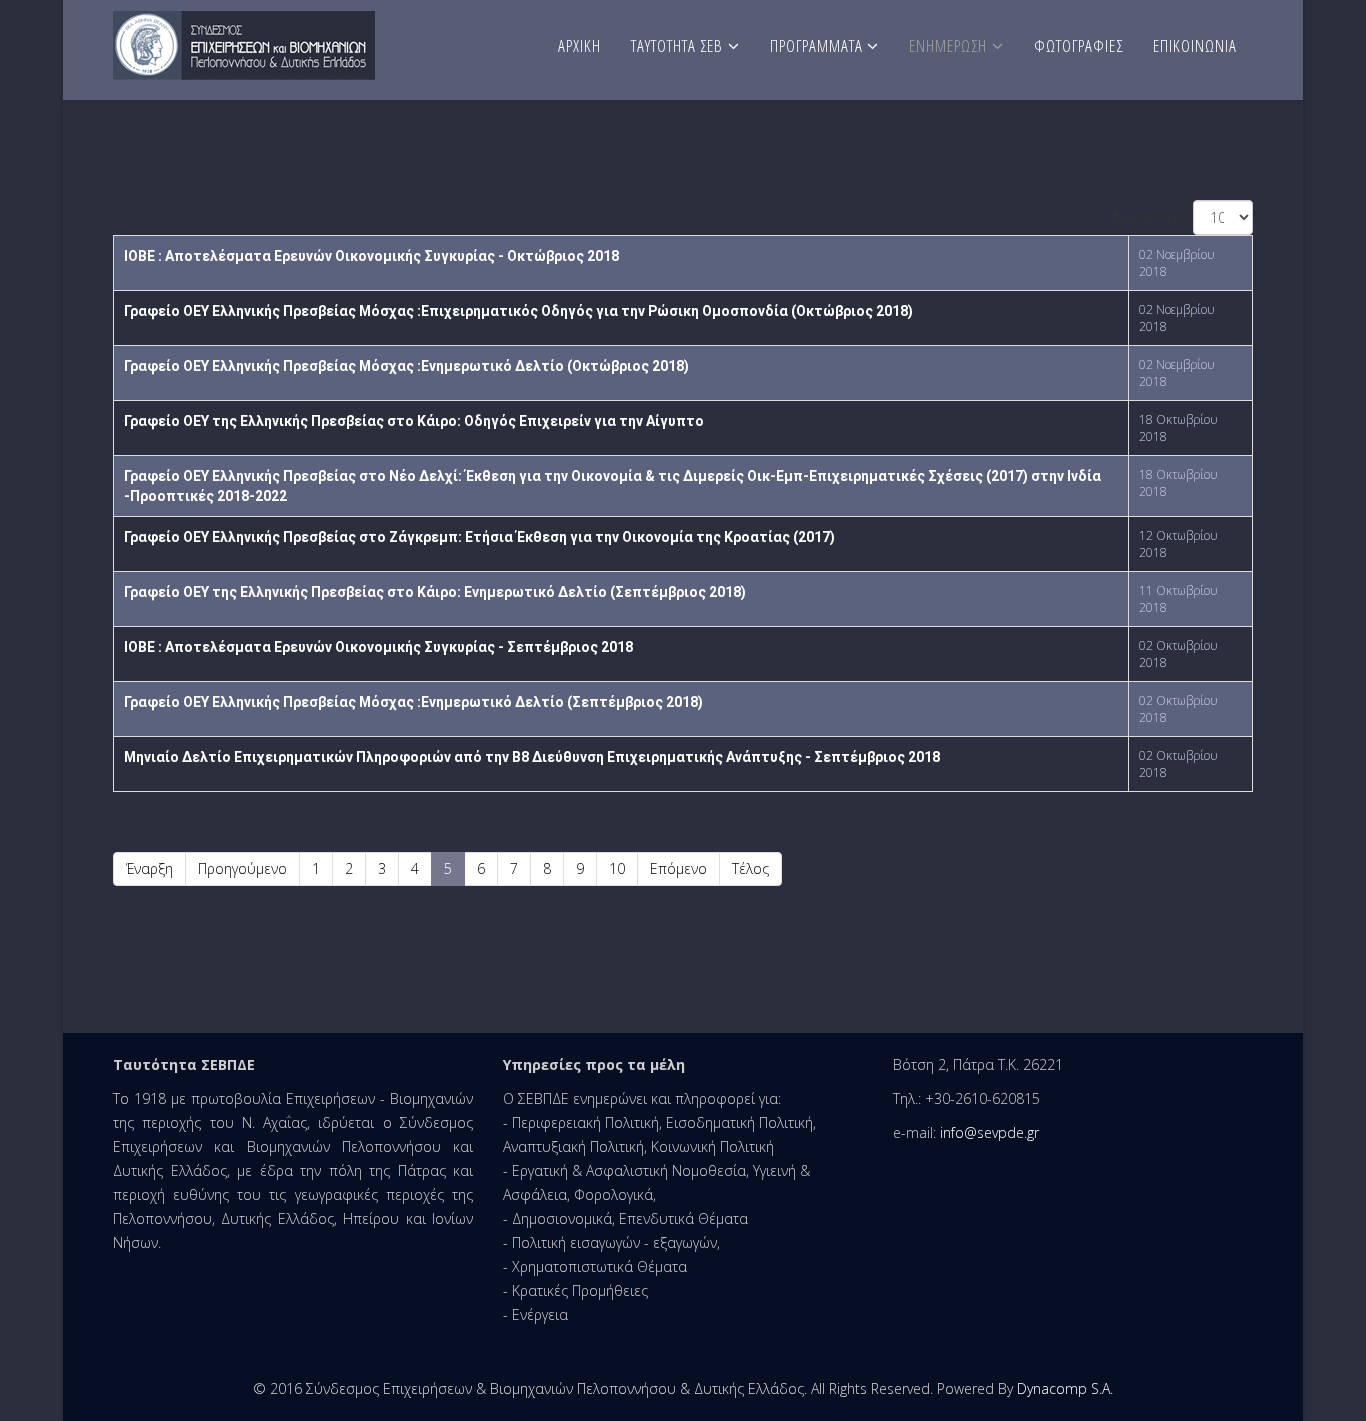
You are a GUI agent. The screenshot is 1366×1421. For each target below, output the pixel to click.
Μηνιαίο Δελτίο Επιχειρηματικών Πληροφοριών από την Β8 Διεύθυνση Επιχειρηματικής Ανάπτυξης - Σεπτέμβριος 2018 (532, 757)
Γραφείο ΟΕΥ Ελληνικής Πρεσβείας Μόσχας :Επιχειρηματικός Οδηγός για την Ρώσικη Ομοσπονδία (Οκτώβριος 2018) (518, 311)
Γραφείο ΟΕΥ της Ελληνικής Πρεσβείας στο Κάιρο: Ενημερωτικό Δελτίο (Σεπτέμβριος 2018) (435, 592)
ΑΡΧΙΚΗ (579, 45)
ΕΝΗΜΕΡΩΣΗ (948, 45)
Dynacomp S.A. (1065, 1388)
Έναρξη (149, 868)
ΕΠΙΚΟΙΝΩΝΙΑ (1195, 45)
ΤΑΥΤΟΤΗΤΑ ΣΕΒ (677, 45)
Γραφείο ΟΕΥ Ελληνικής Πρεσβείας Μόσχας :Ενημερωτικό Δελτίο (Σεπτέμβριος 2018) (413, 702)
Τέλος (750, 868)
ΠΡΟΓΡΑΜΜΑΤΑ (818, 45)
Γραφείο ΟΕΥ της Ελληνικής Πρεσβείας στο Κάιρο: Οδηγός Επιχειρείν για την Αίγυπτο (414, 421)
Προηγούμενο (242, 868)
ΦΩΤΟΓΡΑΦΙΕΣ (1078, 45)
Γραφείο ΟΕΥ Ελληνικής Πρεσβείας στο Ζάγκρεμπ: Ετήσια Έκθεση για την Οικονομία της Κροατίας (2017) (479, 537)
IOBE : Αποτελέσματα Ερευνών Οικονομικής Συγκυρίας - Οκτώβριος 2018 (371, 256)
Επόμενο (678, 868)
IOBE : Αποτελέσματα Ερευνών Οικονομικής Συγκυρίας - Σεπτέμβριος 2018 (378, 647)
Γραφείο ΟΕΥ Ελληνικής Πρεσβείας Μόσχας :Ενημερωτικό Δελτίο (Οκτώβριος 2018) (406, 366)
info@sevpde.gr (989, 1132)
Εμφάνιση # (1150, 215)
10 (617, 868)
